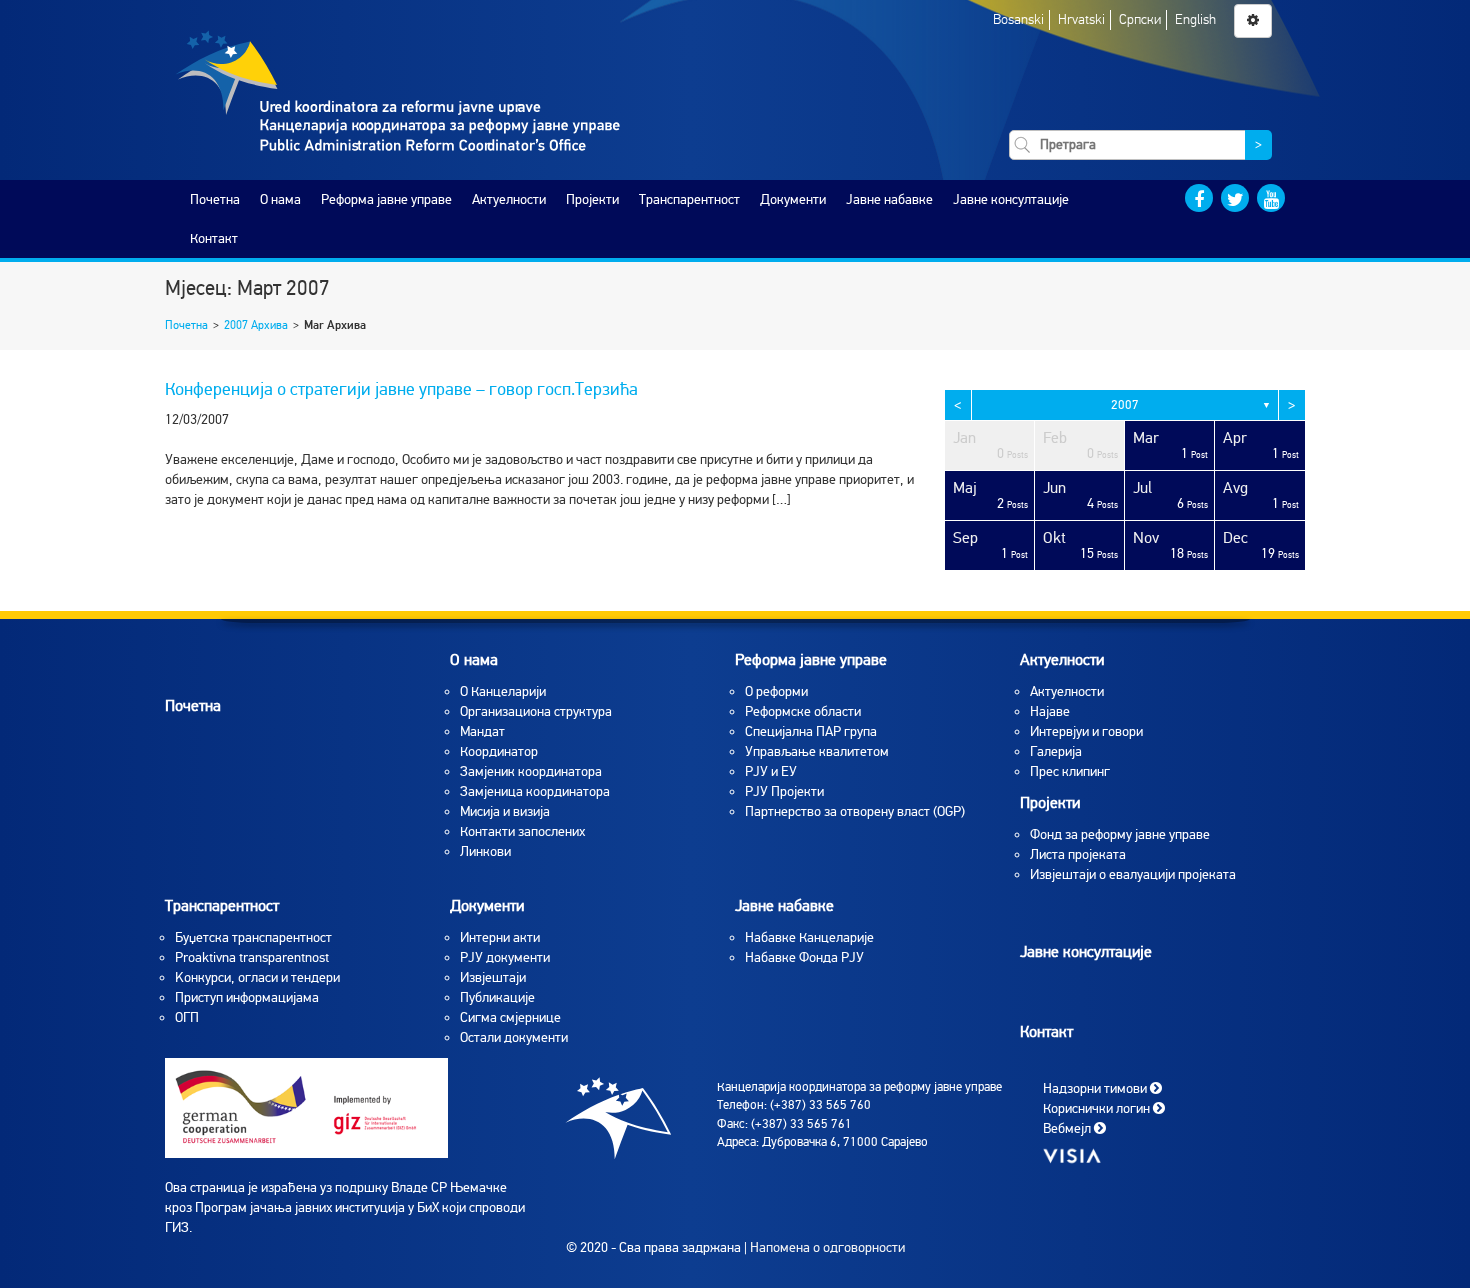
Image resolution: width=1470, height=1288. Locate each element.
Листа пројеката (1078, 854)
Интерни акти (500, 937)
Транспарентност (689, 199)
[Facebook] (1199, 198)
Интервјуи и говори (1086, 731)
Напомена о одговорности (827, 1247)
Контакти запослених (522, 831)
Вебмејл (1068, 1127)
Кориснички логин (1098, 1107)
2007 (1125, 405)
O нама (280, 199)
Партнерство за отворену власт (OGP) (855, 811)
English (1195, 19)
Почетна (215, 199)
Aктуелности (1067, 691)
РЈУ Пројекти (784, 791)
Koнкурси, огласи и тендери (257, 977)
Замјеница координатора (535, 791)
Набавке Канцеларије (809, 937)
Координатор (499, 751)
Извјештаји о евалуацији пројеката (1133, 874)
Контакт (214, 238)
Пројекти (592, 199)
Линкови (485, 851)
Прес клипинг (1070, 771)
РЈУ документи (505, 957)
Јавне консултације (1011, 199)
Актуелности (509, 199)
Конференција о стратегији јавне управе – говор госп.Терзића (401, 389)
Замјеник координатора (531, 771)
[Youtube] (1271, 198)
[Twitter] (1235, 198)
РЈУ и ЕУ (771, 771)
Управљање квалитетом (817, 751)
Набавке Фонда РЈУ (804, 957)
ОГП (187, 1017)
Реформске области (803, 711)
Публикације (497, 997)
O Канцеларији (503, 691)
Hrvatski (1081, 19)
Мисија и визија (505, 811)
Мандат (482, 731)
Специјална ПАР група (811, 731)
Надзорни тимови (1096, 1087)
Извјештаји (493, 977)
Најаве (1050, 711)
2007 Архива (256, 325)
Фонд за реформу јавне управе (1120, 834)
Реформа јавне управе (386, 199)
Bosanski (1018, 19)
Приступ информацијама (247, 997)
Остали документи (514, 1037)
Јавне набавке (889, 199)
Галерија (1056, 751)
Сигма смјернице (510, 1017)
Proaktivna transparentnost (252, 957)
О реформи (776, 691)
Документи (793, 199)
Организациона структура (536, 711)
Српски (1140, 19)
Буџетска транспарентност (253, 937)
